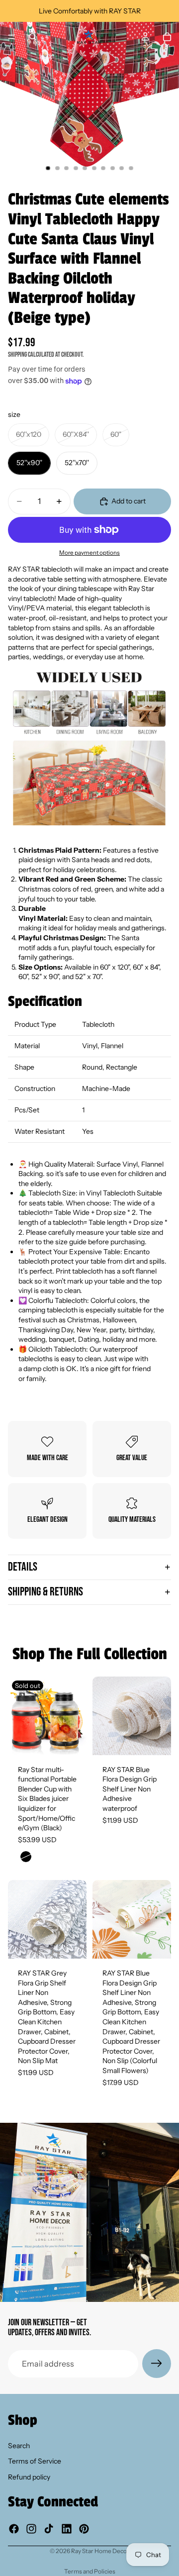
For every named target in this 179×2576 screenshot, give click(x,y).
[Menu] (11, 37)
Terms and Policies (90, 2571)
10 (131, 168)
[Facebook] (14, 2529)
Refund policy (29, 2477)
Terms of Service (35, 2462)
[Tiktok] (49, 2529)
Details (23, 1567)
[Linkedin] (67, 2529)
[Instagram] (31, 2529)
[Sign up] (157, 2364)
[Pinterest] (84, 2529)
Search (19, 2446)
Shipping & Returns (45, 1592)
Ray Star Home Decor (100, 2551)
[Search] (33, 37)
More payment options (89, 553)
